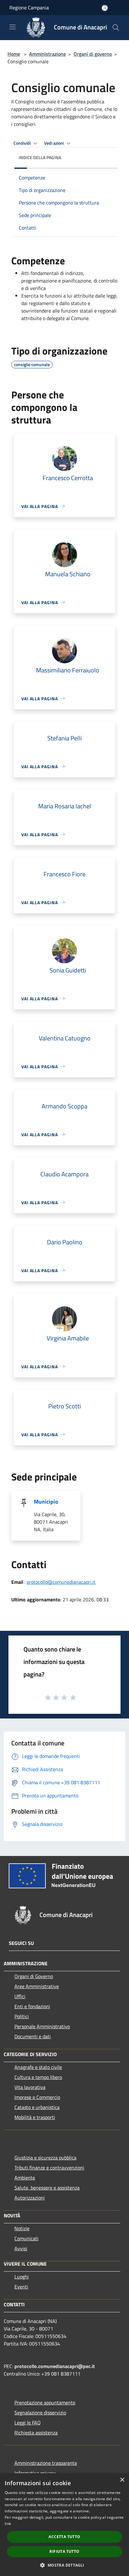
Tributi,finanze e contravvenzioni (49, 2168)
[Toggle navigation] (13, 27)
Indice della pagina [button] (40, 157)
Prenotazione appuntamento (45, 2402)
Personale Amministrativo (42, 2026)
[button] (64, 2565)
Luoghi (22, 2277)
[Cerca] (116, 28)
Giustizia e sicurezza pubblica (45, 2158)
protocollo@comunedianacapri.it (61, 1582)
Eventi (21, 2287)
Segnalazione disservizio (40, 2413)
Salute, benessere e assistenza (47, 2188)
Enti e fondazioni (32, 2006)
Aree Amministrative (37, 1986)
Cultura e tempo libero (38, 2077)
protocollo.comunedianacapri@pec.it (55, 2366)
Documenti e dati (33, 2036)
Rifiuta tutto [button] (64, 2551)
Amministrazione (47, 54)
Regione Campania (29, 8)
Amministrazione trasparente (46, 2463)
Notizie (22, 2228)
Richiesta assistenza (36, 2433)
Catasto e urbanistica (37, 2107)
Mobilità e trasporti (35, 2117)
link (8, 2524)
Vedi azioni (54, 143)
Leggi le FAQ (28, 2423)
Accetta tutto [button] (64, 2537)
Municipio (46, 1502)
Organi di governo (93, 54)
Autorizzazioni (30, 2198)
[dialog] (64, 2525)
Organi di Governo (34, 1976)
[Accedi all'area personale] (105, 8)
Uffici (20, 1996)
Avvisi (21, 2248)
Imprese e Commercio (37, 2097)
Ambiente (25, 2178)
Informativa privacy (35, 2473)
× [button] (122, 2480)
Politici (22, 2016)
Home (14, 54)
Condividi (23, 143)
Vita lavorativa (30, 2087)
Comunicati (26, 2238)
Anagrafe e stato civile (38, 2067)
